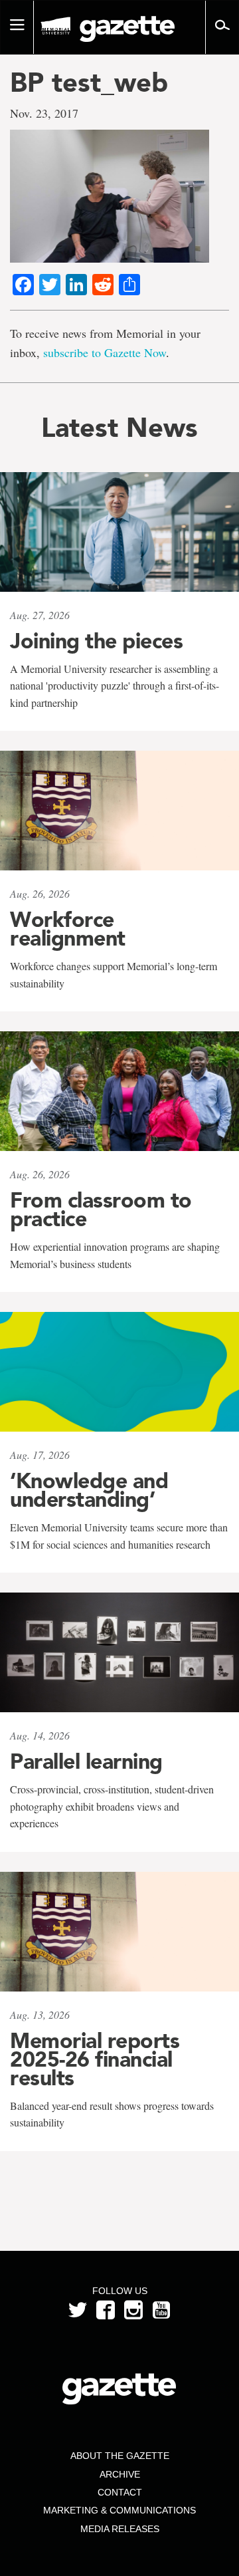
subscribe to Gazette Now (105, 352)
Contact (120, 2492)
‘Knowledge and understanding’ (89, 1490)
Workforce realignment (68, 929)
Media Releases (120, 2529)
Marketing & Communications (119, 2510)
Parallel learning (86, 1761)
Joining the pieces (96, 641)
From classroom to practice (101, 1210)
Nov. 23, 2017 (44, 113)
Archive (120, 2474)
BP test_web (89, 82)
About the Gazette (120, 2456)
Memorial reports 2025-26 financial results (95, 2059)
